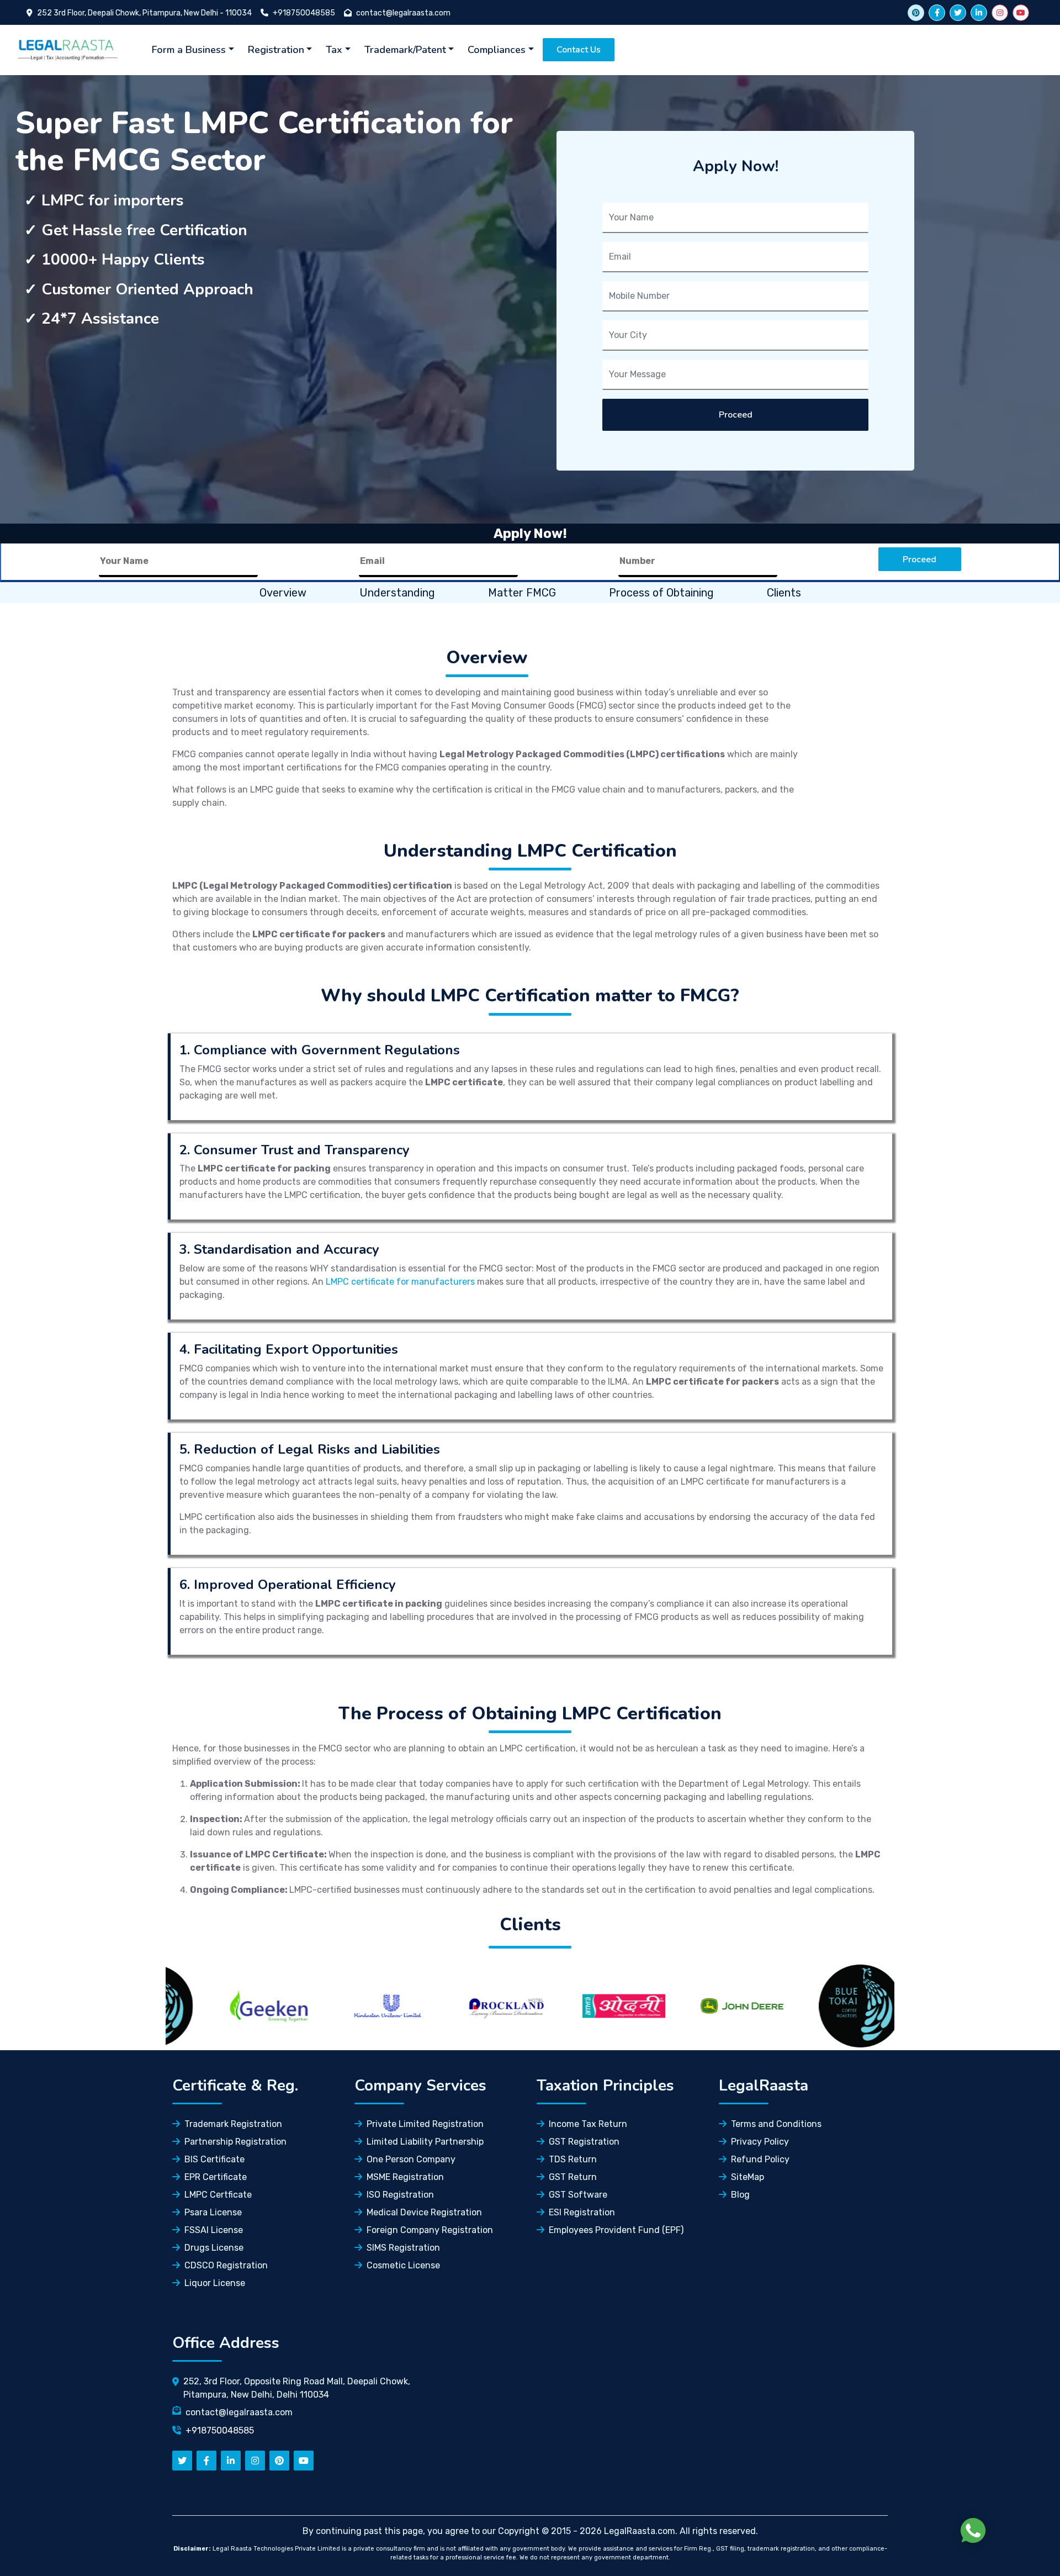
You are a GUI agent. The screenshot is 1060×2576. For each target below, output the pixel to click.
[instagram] (1000, 13)
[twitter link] (916, 13)
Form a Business (189, 50)
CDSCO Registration (226, 2265)
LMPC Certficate (218, 2195)
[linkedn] (231, 2461)
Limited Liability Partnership (425, 2142)
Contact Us (579, 50)
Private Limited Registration (425, 2124)
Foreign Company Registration (430, 2230)
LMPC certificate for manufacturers (400, 1282)
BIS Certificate (214, 2159)
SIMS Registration (403, 2248)
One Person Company (411, 2159)
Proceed (736, 415)
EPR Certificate (216, 2177)
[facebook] (937, 13)
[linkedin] (979, 13)
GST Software (578, 2195)
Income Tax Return (588, 2124)
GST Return (573, 2177)
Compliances (497, 50)
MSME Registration (405, 2177)
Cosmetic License (403, 2265)
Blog (740, 2195)
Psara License (213, 2212)
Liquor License (215, 2283)
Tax (334, 50)
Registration (276, 50)
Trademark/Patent (405, 50)
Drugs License (214, 2248)
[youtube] (1021, 13)
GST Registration (584, 2142)
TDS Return (573, 2159)
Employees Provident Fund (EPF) (616, 2230)
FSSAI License (214, 2230)
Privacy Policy (760, 2142)
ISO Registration (400, 2195)
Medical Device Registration (424, 2212)
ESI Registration (582, 2212)
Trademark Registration (233, 2124)
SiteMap (748, 2177)
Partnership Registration (235, 2142)
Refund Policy (760, 2159)
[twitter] (958, 13)
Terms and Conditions (776, 2124)
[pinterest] (279, 2461)
